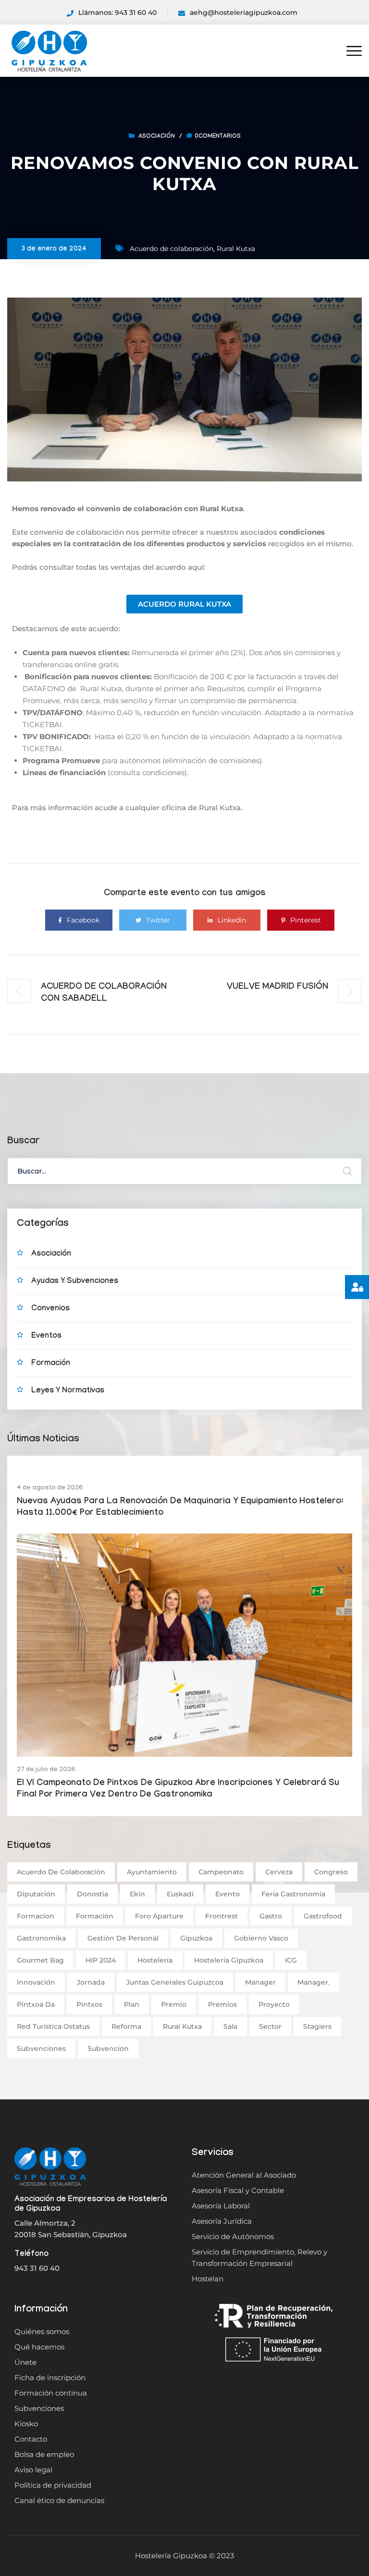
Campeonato (221, 1872)
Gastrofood (323, 1916)
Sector (270, 2026)
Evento (228, 1894)
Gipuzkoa (196, 1938)
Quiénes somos (42, 2331)
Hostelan (208, 2279)
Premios (222, 2004)
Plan (132, 2004)
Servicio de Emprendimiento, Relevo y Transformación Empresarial (259, 2258)
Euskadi (180, 1894)
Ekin (137, 1894)
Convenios (50, 1309)
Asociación (157, 137)
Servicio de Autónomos (233, 2236)
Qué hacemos (39, 2347)
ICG (291, 1960)
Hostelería (155, 1960)
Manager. (314, 1982)
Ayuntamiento (152, 1872)
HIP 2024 (101, 1960)
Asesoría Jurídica (222, 2221)
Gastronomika (41, 1938)
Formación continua (51, 2393)
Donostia (92, 1894)
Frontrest (221, 1916)
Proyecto (274, 2004)
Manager (260, 1982)
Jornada (91, 1982)
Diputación (36, 1894)
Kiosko (26, 2424)
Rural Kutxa (236, 249)
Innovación (36, 1982)
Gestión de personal (123, 1938)
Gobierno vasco (261, 1938)
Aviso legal (33, 2470)
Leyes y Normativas (68, 1391)
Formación (51, 1364)
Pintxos (89, 2004)
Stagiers (317, 2026)
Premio (174, 2004)
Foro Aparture (159, 1916)
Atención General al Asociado (244, 2175)
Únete (25, 2362)
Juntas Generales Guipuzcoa (175, 1982)
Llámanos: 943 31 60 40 (117, 12)
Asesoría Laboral (221, 2206)
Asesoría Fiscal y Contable (238, 2190)
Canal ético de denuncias (59, 2500)
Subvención (108, 2049)
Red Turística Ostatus (53, 2026)
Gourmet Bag (40, 1960)
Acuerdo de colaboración (172, 249)
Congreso (331, 1872)
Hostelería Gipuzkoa (229, 1960)
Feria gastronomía (293, 1894)
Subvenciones (41, 2049)
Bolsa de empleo (44, 2454)
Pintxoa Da (36, 2004)
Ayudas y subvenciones (75, 1282)
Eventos (46, 1336)
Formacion (36, 1916)
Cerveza (279, 1872)
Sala (230, 2026)
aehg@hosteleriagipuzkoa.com (244, 12)
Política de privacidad (53, 2485)
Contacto (31, 2439)
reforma (126, 2026)
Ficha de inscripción (50, 2378)
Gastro (271, 1916)
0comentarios (218, 137)
